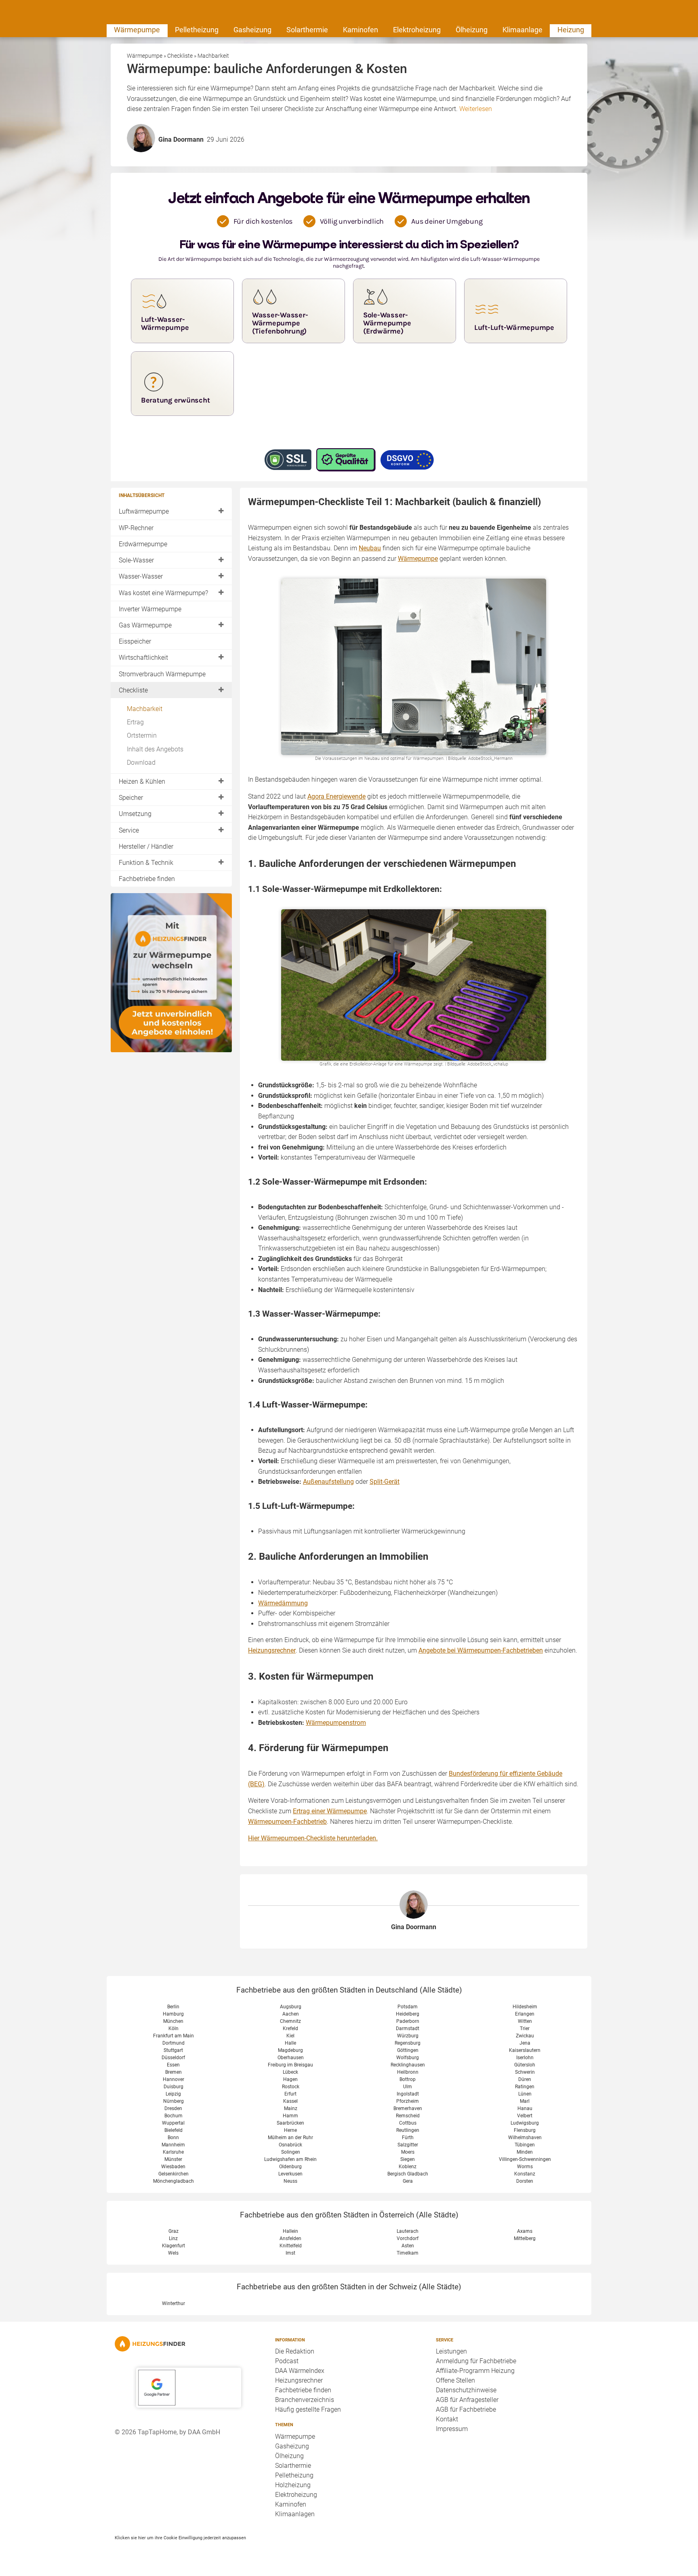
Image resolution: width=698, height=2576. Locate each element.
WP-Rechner (136, 528)
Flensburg (525, 2130)
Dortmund (173, 2043)
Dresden (173, 2108)
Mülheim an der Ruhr (290, 2138)
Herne (290, 2130)
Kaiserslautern (525, 2050)
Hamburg (173, 2014)
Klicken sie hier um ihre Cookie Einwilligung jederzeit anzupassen (180, 2538)
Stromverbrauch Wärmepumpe (162, 674)
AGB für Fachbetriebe (466, 2409)
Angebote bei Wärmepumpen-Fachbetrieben (481, 1650)
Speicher (131, 798)
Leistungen (451, 2351)
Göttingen (408, 2050)
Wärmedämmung (283, 1603)
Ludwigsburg (525, 2123)
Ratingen (525, 2087)
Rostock (291, 2087)
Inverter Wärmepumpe (150, 609)
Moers (408, 2152)
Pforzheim (408, 2101)
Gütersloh (525, 2065)
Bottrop (408, 2079)
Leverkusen (290, 2174)
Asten (408, 2246)
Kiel (290, 2036)
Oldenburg (290, 2167)
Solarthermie (307, 30)
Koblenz (408, 2167)
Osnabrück (290, 2145)
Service (129, 830)
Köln (173, 2028)
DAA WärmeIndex (300, 2371)
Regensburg (408, 2043)
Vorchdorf (408, 2238)
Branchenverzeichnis (305, 2400)
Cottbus (408, 2123)
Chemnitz (290, 2021)
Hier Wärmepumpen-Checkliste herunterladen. (313, 1838)
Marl (525, 2101)
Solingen (291, 2152)
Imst (290, 2253)
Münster (173, 2159)
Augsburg (291, 2007)
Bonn (173, 2138)
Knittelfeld (291, 2246)
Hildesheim (525, 2007)
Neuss (290, 2181)
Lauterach (408, 2231)
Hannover (173, 2079)
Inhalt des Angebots (155, 749)
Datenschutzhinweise (466, 2390)
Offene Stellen (455, 2380)
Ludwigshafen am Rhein (290, 2159)
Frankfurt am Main (173, 2036)
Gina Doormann (414, 1927)
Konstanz (525, 2174)
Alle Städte (441, 1990)
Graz (173, 2231)
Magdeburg (290, 2050)
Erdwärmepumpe (143, 544)
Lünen (525, 2094)
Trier (525, 2028)
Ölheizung (472, 30)
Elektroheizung (417, 30)
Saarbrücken (290, 2123)
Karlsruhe (173, 2152)
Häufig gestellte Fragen (308, 2409)
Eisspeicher (135, 641)
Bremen (173, 2072)
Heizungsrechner (272, 1650)
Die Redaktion (295, 2351)
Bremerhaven (408, 2108)
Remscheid (408, 2116)
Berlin (173, 2007)
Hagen (290, 2079)
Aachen (291, 2014)
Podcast (287, 2361)
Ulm (408, 2087)
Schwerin (525, 2072)
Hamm (290, 2116)
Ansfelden (290, 2238)
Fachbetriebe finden (147, 879)
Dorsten (525, 2181)
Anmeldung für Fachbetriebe (476, 2361)
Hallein (290, 2231)
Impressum (452, 2429)
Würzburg (408, 2036)
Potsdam (408, 2007)
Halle (290, 2043)
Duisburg (173, 2087)
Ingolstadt (408, 2094)
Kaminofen (361, 30)
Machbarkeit (145, 709)
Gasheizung (252, 30)
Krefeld (290, 2028)
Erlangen (525, 2014)
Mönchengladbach (173, 2181)
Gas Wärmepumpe (145, 625)
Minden (525, 2152)
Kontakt (447, 2419)
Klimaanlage (522, 30)
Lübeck (290, 2072)
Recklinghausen (408, 2065)
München (173, 2021)
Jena (525, 2043)
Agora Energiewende (336, 796)
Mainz (291, 2108)
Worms (525, 2167)
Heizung (571, 30)
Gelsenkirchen (173, 2174)
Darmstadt (408, 2028)
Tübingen (525, 2145)
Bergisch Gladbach (408, 2174)
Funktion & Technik (146, 863)
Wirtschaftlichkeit (143, 658)
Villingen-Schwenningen (525, 2159)
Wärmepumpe (137, 30)
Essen (173, 2065)
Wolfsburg (408, 2058)
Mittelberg (525, 2238)
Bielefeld (173, 2130)
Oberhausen (291, 2058)
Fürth (408, 2138)
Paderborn (408, 2021)
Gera (408, 2181)
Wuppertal (173, 2123)
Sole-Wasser (136, 560)
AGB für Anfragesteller (467, 2400)
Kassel (290, 2101)
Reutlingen (408, 2130)
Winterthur (173, 2303)
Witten (525, 2021)
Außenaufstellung (328, 1482)
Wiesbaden (173, 2167)
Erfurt (290, 2094)
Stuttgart (173, 2050)
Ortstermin (142, 735)
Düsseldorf (173, 2058)
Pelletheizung (197, 30)
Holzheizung (293, 2485)
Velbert (525, 2116)
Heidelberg (408, 2014)
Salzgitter (408, 2145)
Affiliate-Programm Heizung (475, 2371)
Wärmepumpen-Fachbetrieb (287, 1822)
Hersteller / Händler (146, 846)
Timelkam (408, 2253)
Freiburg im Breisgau (290, 2065)
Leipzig (173, 2094)
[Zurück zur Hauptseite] (188, 2344)
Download (141, 763)
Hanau (525, 2108)
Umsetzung (135, 814)
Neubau (370, 548)
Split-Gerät (385, 1482)
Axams (525, 2231)
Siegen (408, 2159)
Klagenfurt (173, 2246)
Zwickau (525, 2036)
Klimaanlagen (295, 2514)
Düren (525, 2079)
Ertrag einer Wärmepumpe (330, 1811)
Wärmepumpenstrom (336, 1723)
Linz (173, 2238)
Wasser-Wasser (141, 576)
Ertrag (135, 722)
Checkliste (133, 690)
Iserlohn (525, 2058)
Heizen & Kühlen (142, 781)
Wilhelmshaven (525, 2138)
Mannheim (173, 2145)
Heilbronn (408, 2072)
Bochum (173, 2116)
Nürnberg (173, 2101)
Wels (173, 2253)
